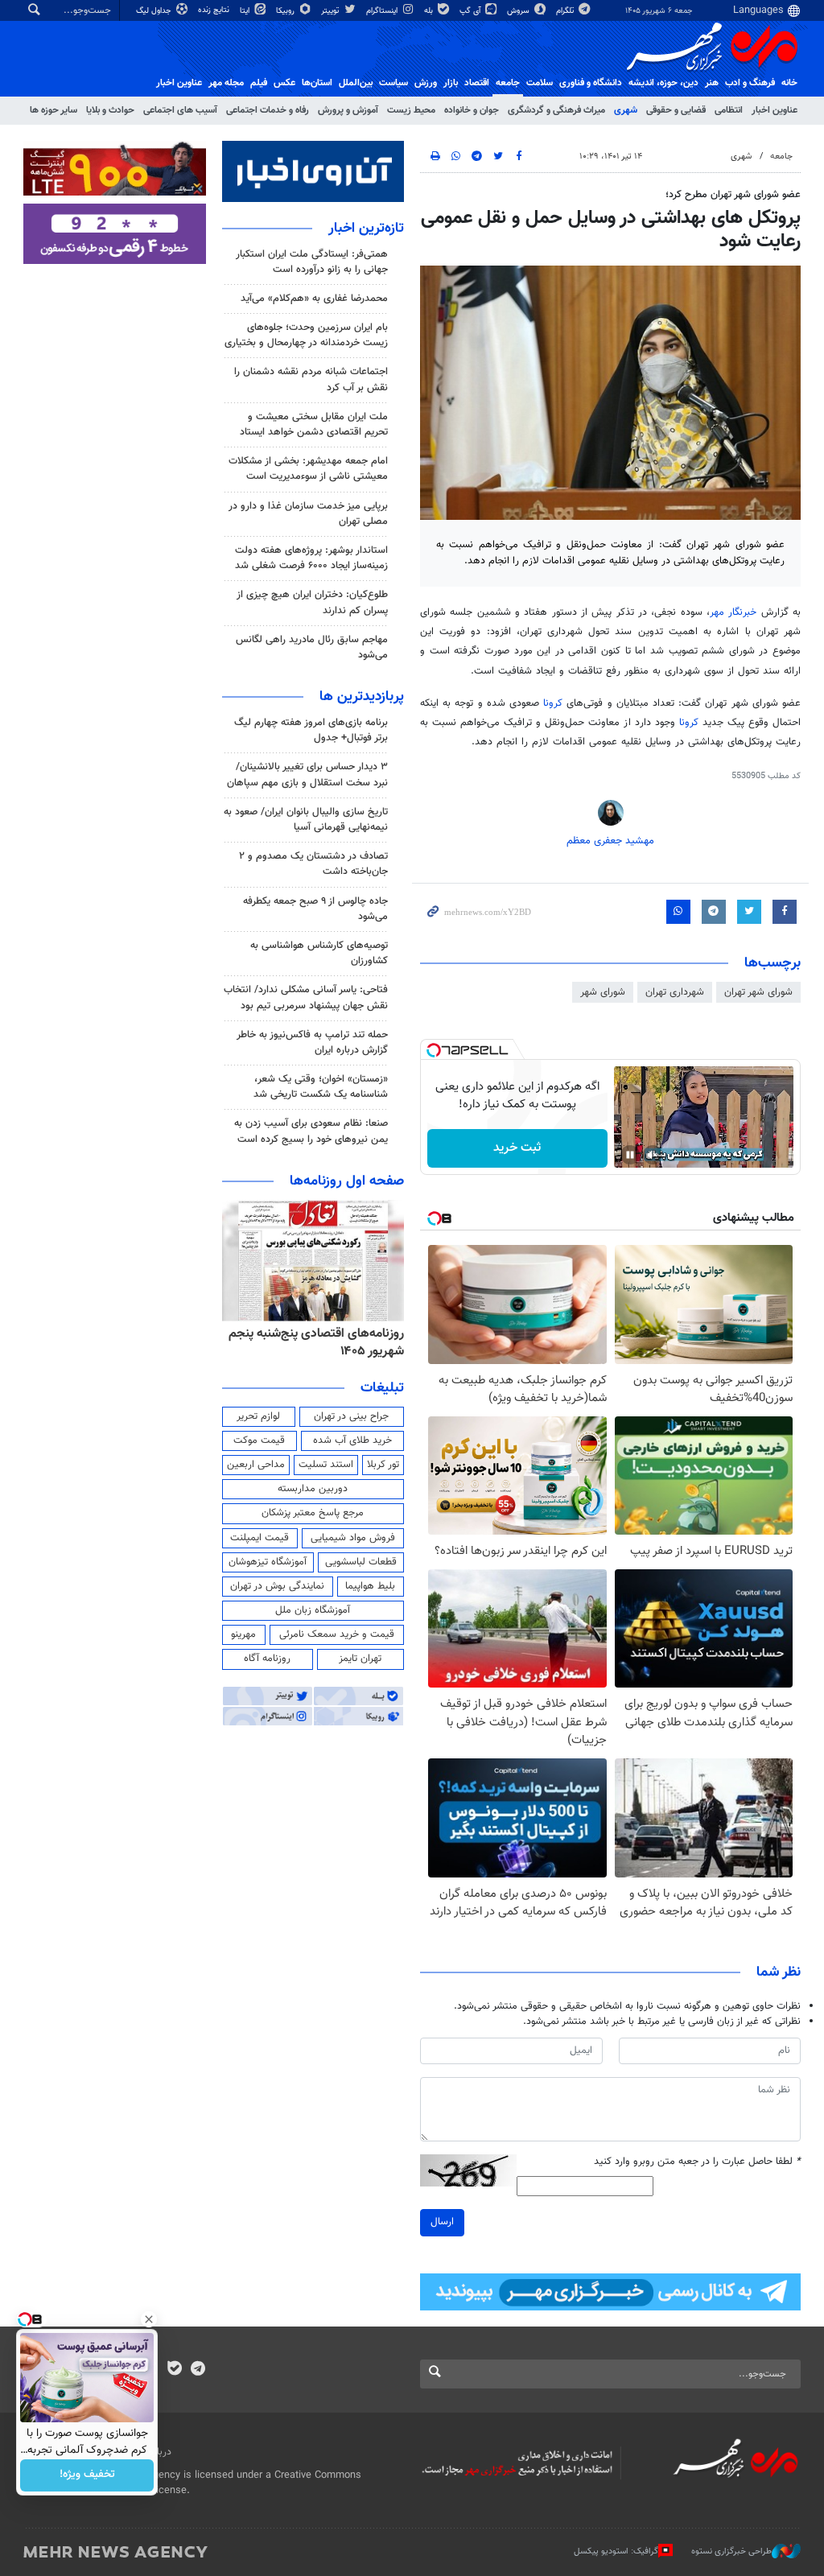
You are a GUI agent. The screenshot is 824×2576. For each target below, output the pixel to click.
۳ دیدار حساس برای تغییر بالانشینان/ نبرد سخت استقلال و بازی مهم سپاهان (307, 775)
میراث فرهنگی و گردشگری (556, 110)
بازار (451, 83)
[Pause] (630, 1155)
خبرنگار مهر (733, 612)
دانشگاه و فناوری (591, 83)
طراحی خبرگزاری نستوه (731, 2551)
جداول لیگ (155, 11)
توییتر (331, 11)
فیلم (259, 83)
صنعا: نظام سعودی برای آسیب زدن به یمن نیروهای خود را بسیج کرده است (311, 1131)
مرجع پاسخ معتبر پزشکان (313, 1513)
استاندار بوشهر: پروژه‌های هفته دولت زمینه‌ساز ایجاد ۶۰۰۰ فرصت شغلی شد (311, 558)
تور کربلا (383, 1465)
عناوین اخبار (775, 110)
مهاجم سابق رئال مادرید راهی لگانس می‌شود (312, 647)
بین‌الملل (356, 83)
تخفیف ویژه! (87, 2475)
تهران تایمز (360, 1659)
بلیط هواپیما (370, 1586)
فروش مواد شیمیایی (353, 1538)
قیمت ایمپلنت (260, 1538)
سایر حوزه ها (54, 110)
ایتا (246, 11)
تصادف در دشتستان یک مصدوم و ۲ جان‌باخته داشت (313, 864)
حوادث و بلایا (110, 110)
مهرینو (243, 1634)
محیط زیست (411, 110)
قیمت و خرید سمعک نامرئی (337, 1634)
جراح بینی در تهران (351, 1416)
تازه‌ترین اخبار (366, 229)
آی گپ (471, 11)
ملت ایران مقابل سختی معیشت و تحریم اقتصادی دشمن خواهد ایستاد (314, 425)
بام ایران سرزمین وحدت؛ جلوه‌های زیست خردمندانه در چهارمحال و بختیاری (306, 335)
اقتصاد (477, 83)
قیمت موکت (259, 1440)
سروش (519, 11)
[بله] (174, 2370)
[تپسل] (434, 1050)
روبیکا (286, 11)
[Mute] (653, 1155)
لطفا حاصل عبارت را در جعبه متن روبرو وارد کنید (697, 2162)
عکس (284, 83)
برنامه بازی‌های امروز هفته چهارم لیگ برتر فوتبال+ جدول (311, 730)
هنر (712, 83)
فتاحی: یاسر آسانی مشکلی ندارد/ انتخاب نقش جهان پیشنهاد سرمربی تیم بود (306, 997)
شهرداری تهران (675, 992)
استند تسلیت (326, 1465)
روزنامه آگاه (267, 1659)
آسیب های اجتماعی (180, 110)
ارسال (442, 2222)
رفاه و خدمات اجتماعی (268, 110)
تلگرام (566, 11)
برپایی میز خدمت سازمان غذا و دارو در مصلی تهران (308, 514)
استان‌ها (317, 83)
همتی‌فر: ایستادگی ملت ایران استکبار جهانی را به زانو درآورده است (312, 262)
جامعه (508, 83)
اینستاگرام (383, 11)
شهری (626, 110)
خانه (789, 83)
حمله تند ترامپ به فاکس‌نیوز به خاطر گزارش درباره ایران (312, 1043)
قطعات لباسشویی (361, 1562)
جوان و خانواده (472, 110)
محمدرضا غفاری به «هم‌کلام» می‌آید (314, 299)
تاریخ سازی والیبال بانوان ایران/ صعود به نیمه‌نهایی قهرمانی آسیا (306, 820)
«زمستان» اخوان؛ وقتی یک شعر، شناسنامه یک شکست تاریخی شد (321, 1087)
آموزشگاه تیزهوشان (268, 1562)
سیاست (393, 83)
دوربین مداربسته (313, 1489)
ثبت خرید (517, 1148)
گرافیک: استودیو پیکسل (616, 2551)
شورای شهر (603, 992)
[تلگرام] (198, 2370)
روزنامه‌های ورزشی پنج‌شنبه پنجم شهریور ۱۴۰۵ (322, 1343)
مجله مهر (226, 83)
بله (430, 11)
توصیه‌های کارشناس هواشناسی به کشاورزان (319, 953)
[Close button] (149, 2319)
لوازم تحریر (258, 1416)
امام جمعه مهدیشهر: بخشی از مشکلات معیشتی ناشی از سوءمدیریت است (308, 469)
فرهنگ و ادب (750, 83)
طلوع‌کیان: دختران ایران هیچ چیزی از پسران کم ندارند (312, 602)
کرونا (553, 703)
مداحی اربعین (256, 1465)
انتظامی (729, 110)
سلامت (540, 83)
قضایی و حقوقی (676, 110)
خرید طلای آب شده (352, 1440)
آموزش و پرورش (348, 110)
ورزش (426, 83)
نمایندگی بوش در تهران (277, 1586)
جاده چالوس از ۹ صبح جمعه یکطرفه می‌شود (315, 909)
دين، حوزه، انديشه (663, 83)
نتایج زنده (215, 10)
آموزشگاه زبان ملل (313, 1610)
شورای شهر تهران (758, 992)
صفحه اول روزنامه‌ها (347, 1181)
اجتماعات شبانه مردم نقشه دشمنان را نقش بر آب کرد (311, 379)
